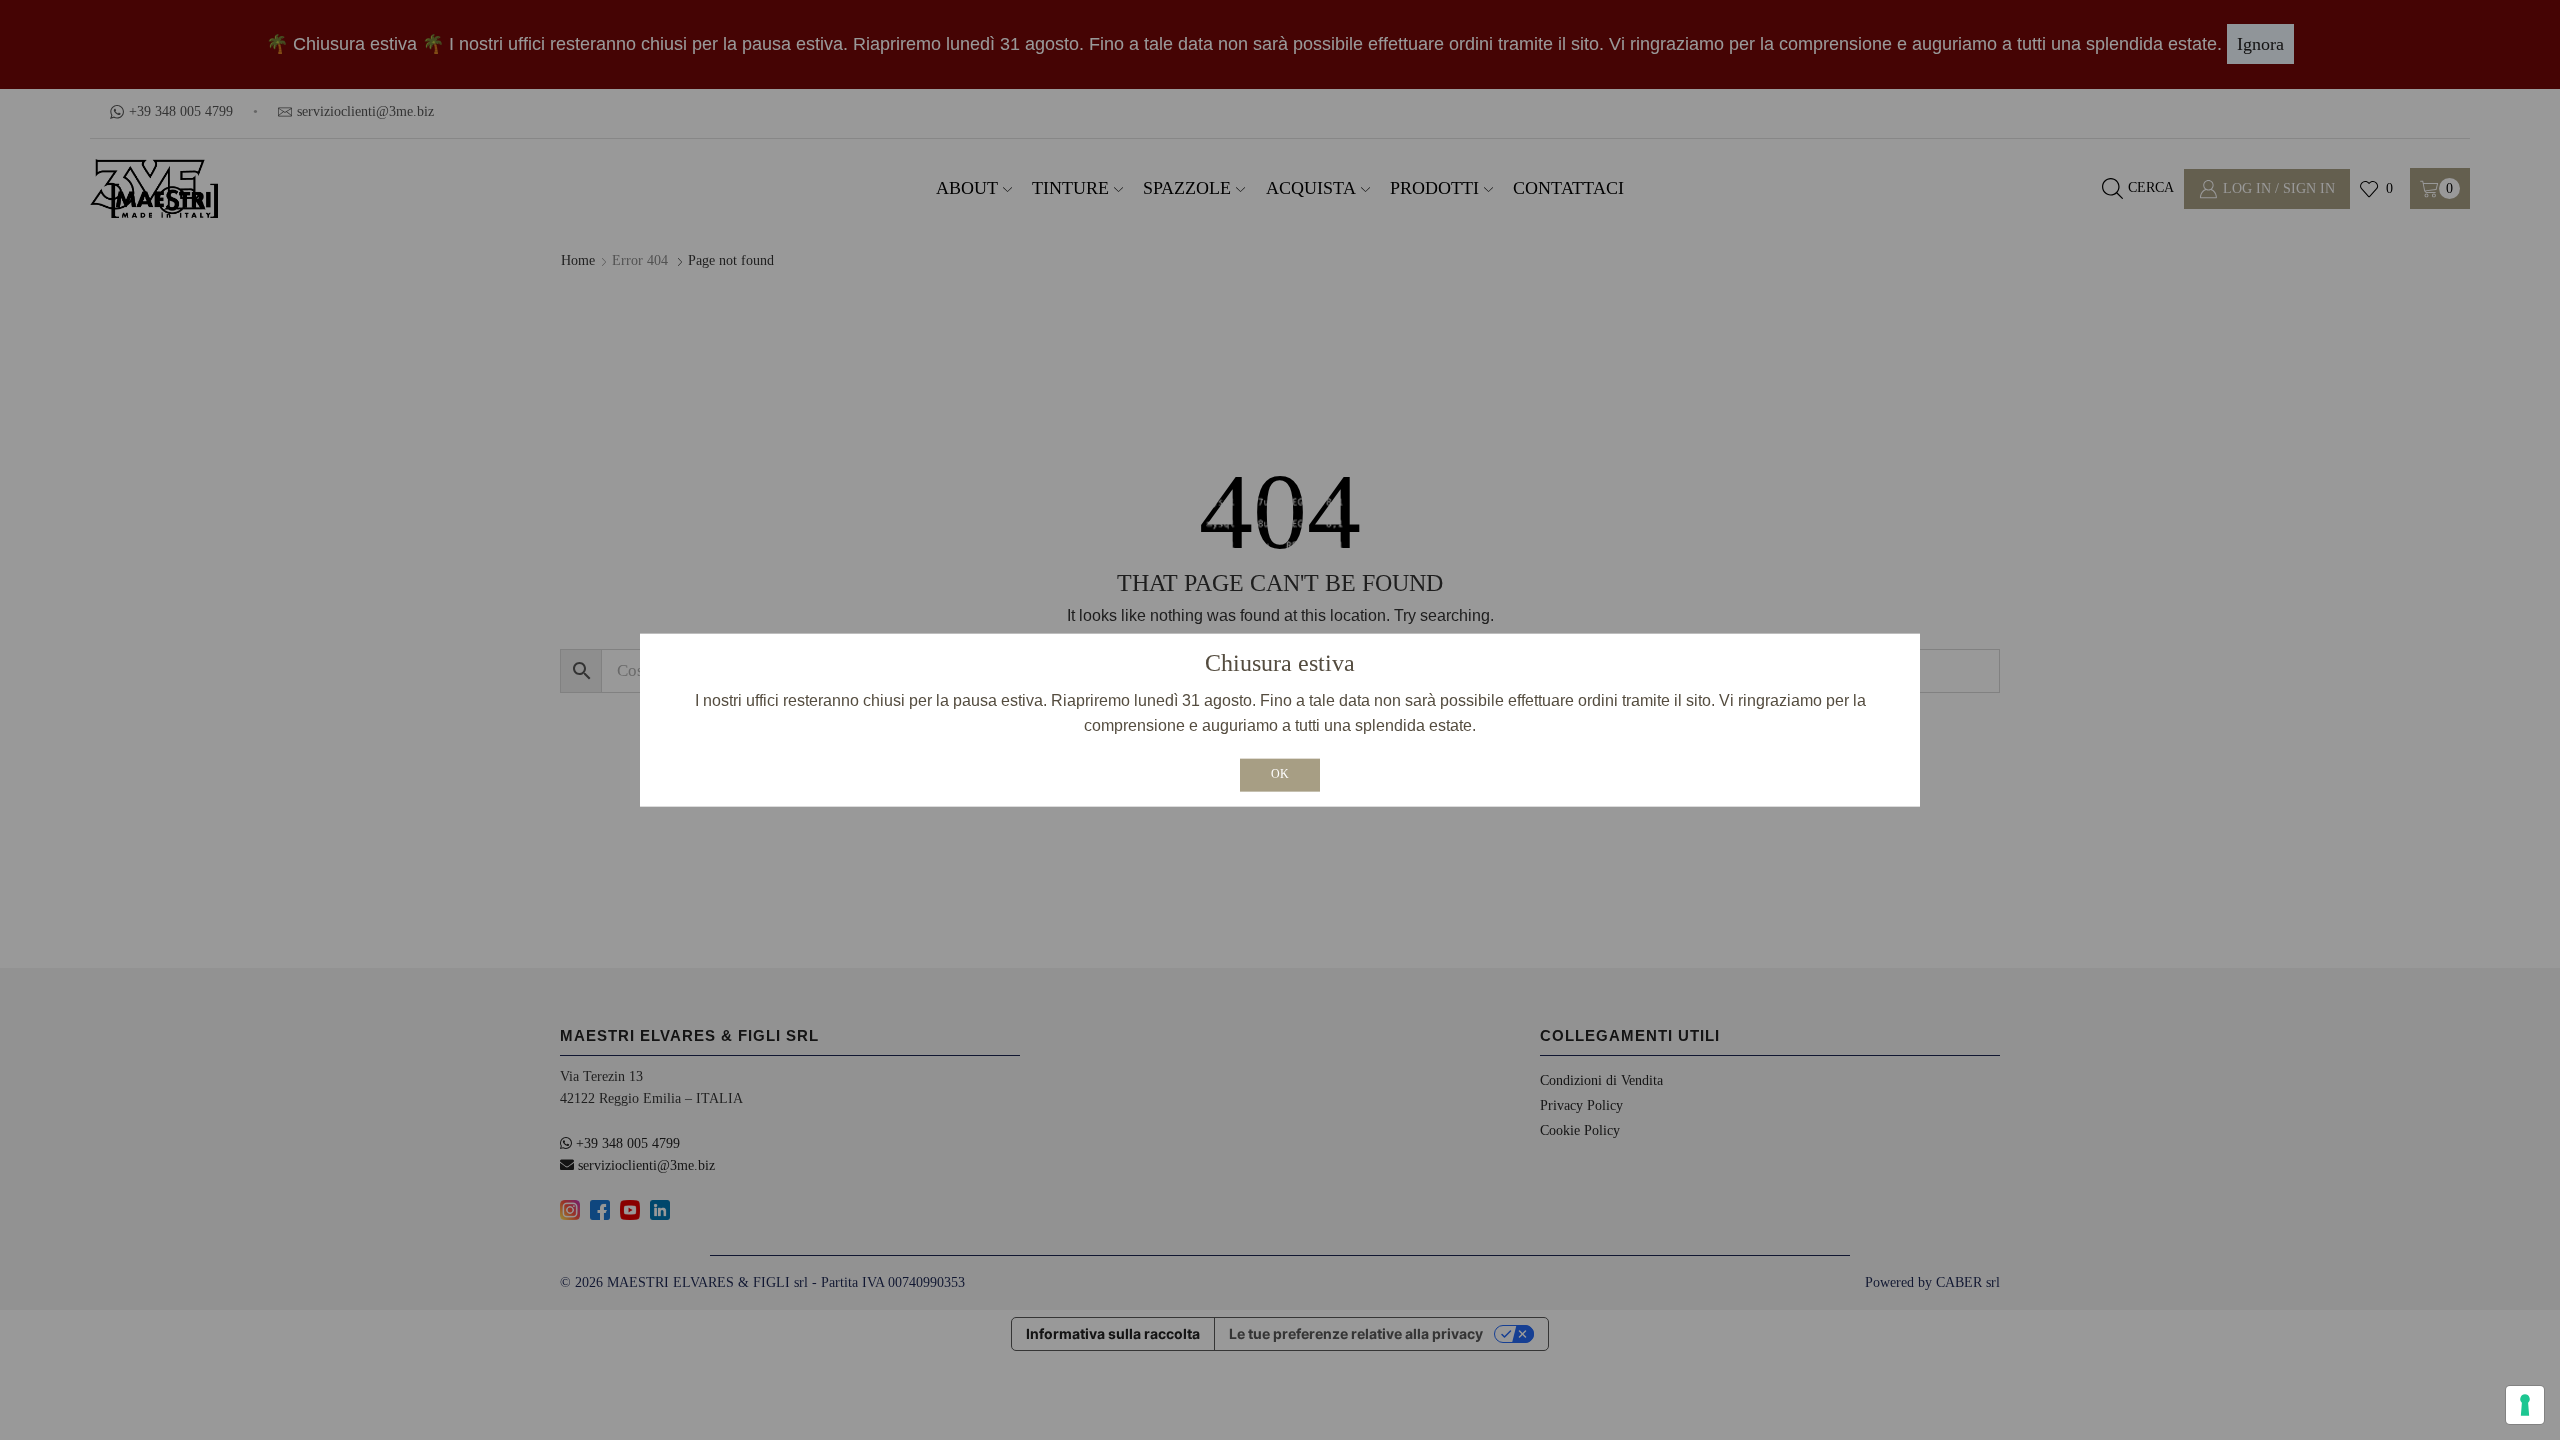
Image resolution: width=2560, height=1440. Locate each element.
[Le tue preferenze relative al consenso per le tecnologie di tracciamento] (2525, 1405)
